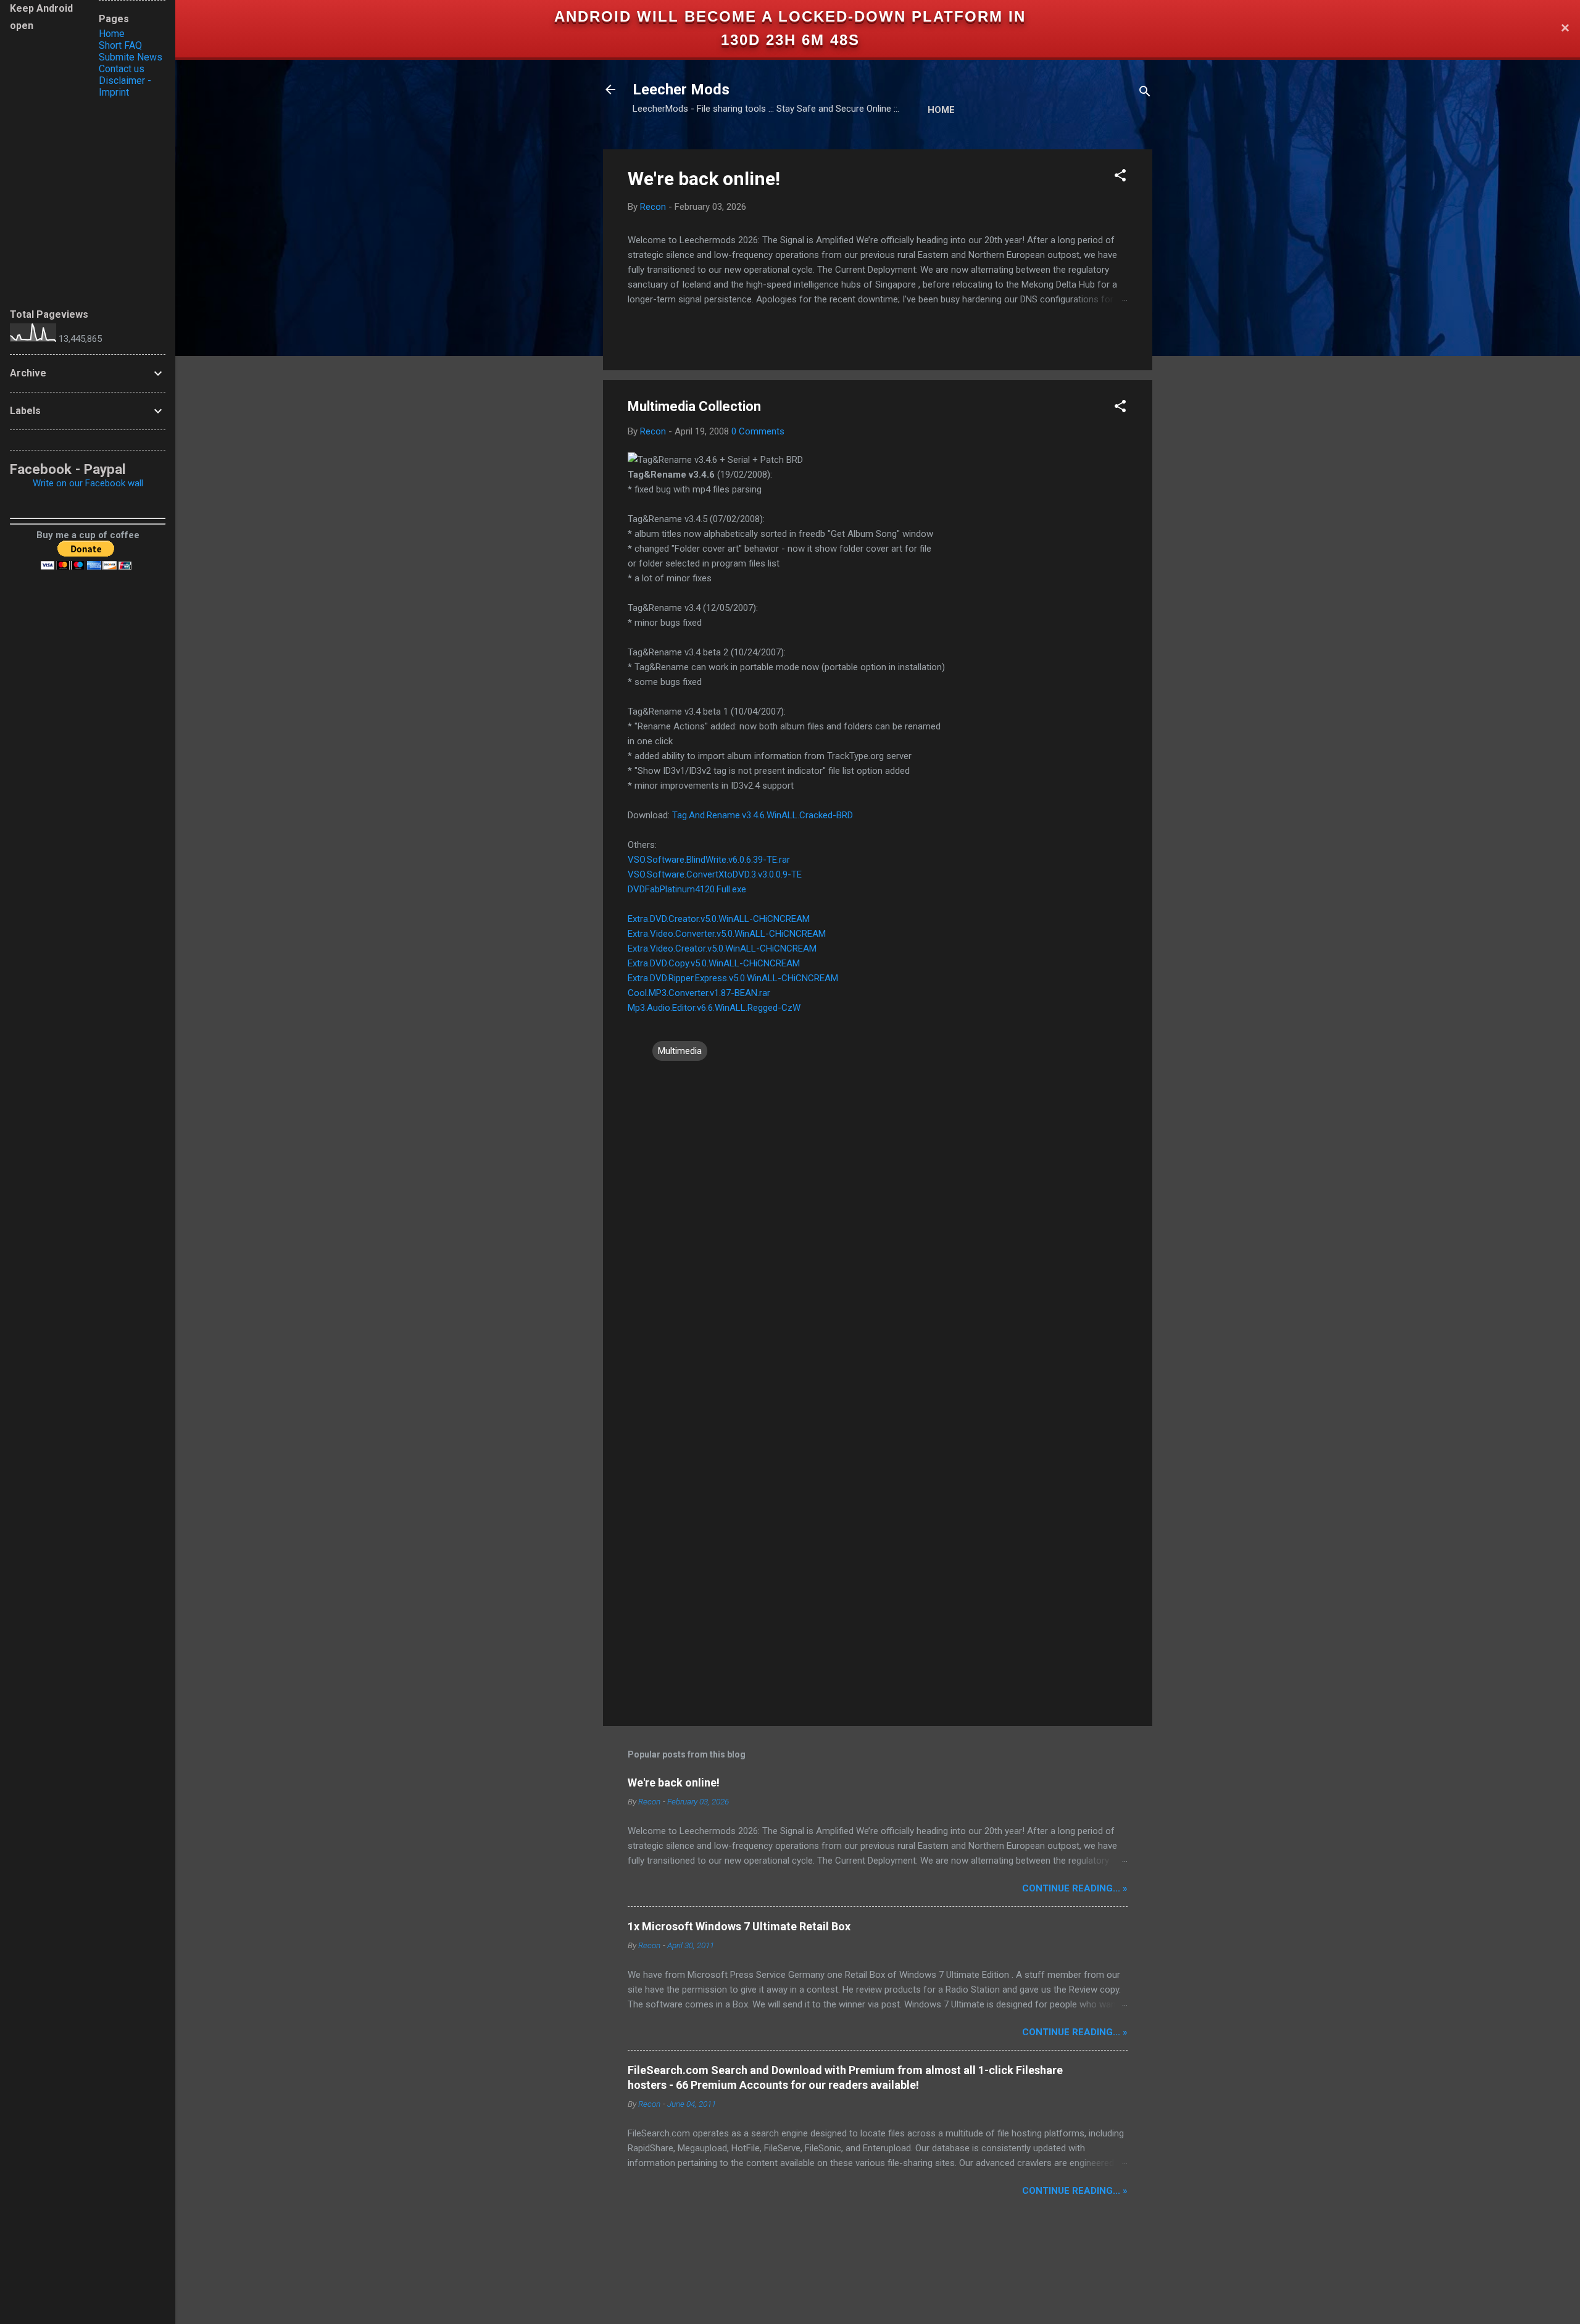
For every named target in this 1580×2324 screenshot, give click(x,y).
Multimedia (680, 1051)
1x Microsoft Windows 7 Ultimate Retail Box (739, 1926)
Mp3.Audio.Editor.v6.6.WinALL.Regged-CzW (714, 1008)
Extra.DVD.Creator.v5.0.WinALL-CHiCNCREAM (719, 919)
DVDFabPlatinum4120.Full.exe (687, 889)
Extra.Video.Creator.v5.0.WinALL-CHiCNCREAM (722, 948)
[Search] (1145, 93)
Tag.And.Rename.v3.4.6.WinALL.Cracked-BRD (763, 815)
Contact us (122, 69)
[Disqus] (878, 1220)
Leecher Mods (681, 89)
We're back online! (704, 179)
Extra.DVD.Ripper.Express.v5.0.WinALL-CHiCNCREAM (733, 978)
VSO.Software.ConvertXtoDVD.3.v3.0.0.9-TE (715, 874)
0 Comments (758, 431)
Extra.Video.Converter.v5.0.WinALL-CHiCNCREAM (727, 934)
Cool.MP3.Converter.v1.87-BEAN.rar (699, 993)
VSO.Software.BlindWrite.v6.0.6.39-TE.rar (709, 860)
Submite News (131, 57)
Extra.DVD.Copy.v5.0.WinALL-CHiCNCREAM (714, 963)
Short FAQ (120, 45)
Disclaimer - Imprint (125, 86)
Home (941, 110)
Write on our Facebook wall (88, 483)
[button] (1120, 177)
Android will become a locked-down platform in (790, 16)
